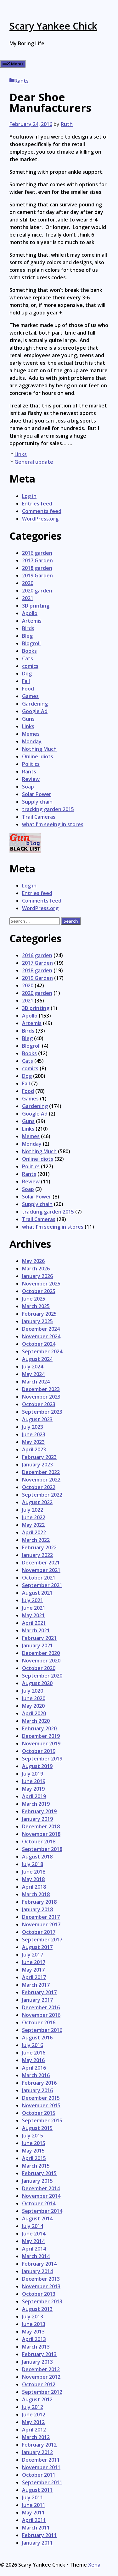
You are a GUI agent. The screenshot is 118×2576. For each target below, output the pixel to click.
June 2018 (34, 1872)
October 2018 (39, 1842)
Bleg (27, 636)
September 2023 (42, 1412)
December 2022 (41, 1472)
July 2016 (33, 2045)
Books (29, 651)
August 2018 (37, 1857)
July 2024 (33, 1367)
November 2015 (41, 2105)
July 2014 (33, 2226)
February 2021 (39, 1638)
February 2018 (39, 1902)
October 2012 (39, 2384)
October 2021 (39, 1578)
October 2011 (39, 2475)
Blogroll (31, 643)
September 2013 (42, 2301)
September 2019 (42, 1759)
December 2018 (41, 1826)
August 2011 (37, 2490)
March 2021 (36, 1630)
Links (21, 454)
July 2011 (33, 2497)
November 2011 (41, 2467)
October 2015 (39, 2113)
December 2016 (41, 2007)
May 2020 (33, 1706)
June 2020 (34, 1698)
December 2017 (41, 1917)
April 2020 (34, 1713)
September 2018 (42, 1849)
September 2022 (42, 1495)
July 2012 (33, 2407)
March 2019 (36, 1804)
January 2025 (37, 1321)
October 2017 (39, 1932)
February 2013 (39, 2354)
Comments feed (42, 511)
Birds (28, 628)
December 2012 (41, 2369)
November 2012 (41, 2377)
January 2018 (37, 1909)
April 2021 (34, 1623)
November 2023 (41, 1397)
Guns (28, 719)
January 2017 (37, 2000)
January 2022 (37, 1555)
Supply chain (37, 802)
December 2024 (41, 1329)
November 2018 (41, 1834)
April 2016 (34, 2068)
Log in (29, 496)
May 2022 (33, 1525)
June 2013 (34, 2324)
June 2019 (34, 1781)
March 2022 (36, 1540)
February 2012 (39, 2445)
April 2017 (34, 1977)
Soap (28, 787)
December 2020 (41, 1653)
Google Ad (35, 711)
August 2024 (37, 1359)
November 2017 (41, 1924)
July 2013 (33, 2317)
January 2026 (37, 1276)
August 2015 (37, 2128)
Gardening (35, 704)
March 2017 (36, 1985)
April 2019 (34, 1796)
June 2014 (34, 2234)
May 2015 (33, 2151)
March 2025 (36, 1306)
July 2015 (33, 2136)
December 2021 (41, 1563)
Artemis (32, 621)
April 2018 (34, 1887)
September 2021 (42, 1585)
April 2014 (34, 2249)
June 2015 (34, 2143)
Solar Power (37, 794)
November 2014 (41, 2196)
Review (31, 779)
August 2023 (37, 1419)
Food (28, 689)
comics (30, 666)
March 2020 (36, 1721)
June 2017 (34, 1962)
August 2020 (37, 1683)
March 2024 (36, 1382)
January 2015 (37, 2181)
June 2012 (34, 2415)
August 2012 (37, 2399)
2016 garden (37, 553)
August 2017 (37, 1947)
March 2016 (36, 2075)
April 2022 (34, 1532)
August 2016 (37, 2038)
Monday (32, 741)
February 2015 (39, 2173)
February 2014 (39, 2264)
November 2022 (41, 1480)
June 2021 (34, 1608)
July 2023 (33, 1427)
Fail (26, 681)
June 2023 (34, 1434)
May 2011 (33, 2513)
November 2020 (41, 1661)
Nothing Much (39, 749)
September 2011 (42, 2482)
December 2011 (41, 2460)
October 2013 (39, 2294)
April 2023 (34, 1449)
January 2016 (37, 2090)
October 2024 (39, 1344)
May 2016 (33, 2060)
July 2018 (33, 1864)
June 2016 (34, 2053)
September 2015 (42, 2120)
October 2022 (39, 1487)
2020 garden (37, 591)
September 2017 (42, 1940)
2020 (28, 583)
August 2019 (37, 1766)
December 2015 (41, 2098)
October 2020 (39, 1668)
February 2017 (39, 1992)
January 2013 (37, 2362)
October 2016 (39, 2022)
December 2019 (41, 1736)
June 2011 (34, 2505)
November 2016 (41, 2015)
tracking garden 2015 (48, 809)
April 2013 (34, 2339)
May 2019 (33, 1789)
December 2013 (41, 2279)
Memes (31, 734)
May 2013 (33, 2332)
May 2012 (33, 2422)
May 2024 (33, 1374)
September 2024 (42, 1351)
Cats (28, 658)
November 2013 (41, 2286)
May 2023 (33, 1442)
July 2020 (33, 1691)
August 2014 (37, 2219)
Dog (27, 674)
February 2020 (39, 1728)
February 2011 (39, 2535)
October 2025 (39, 1291)
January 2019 (37, 1819)
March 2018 (36, 1894)
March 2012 (36, 2437)
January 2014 (37, 2271)
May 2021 (33, 1615)
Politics (31, 764)
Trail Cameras (39, 817)
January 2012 (37, 2452)
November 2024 (41, 1336)
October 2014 (39, 2203)
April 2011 (34, 2520)
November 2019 (41, 1744)
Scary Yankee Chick (53, 26)
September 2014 (42, 2211)
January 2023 (37, 1465)
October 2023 (39, 1404)
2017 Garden (37, 560)
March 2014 (36, 2256)
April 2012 (34, 2430)
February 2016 (39, 2083)
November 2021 (41, 1570)
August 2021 (37, 1593)
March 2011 (36, 2528)
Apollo (30, 613)
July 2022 (33, 1510)
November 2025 (41, 1284)
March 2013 (36, 2347)
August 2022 (37, 1502)
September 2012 (42, 2392)
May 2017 (33, 1970)
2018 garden (37, 568)
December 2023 (41, 1389)
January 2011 (37, 2543)
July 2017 (33, 1955)
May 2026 (33, 1261)
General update (34, 462)
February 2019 (39, 1811)
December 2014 (41, 2188)
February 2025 (39, 1314)
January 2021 (37, 1645)
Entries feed (37, 504)
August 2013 (37, 2309)
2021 (28, 598)
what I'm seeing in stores (53, 824)
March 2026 (36, 1269)
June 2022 (34, 1517)
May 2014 (33, 2241)
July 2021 (33, 1600)
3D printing (36, 606)
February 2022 (39, 1547)
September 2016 (42, 2030)
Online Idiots (38, 756)
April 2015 (34, 2158)
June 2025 (34, 1299)
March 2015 (36, 2166)
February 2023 (39, 1457)
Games (30, 696)
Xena (94, 2565)
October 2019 (39, 1751)
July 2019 (33, 1774)
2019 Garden (37, 576)
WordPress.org (40, 519)
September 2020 (42, 1676)
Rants (22, 81)
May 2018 (33, 1879)
